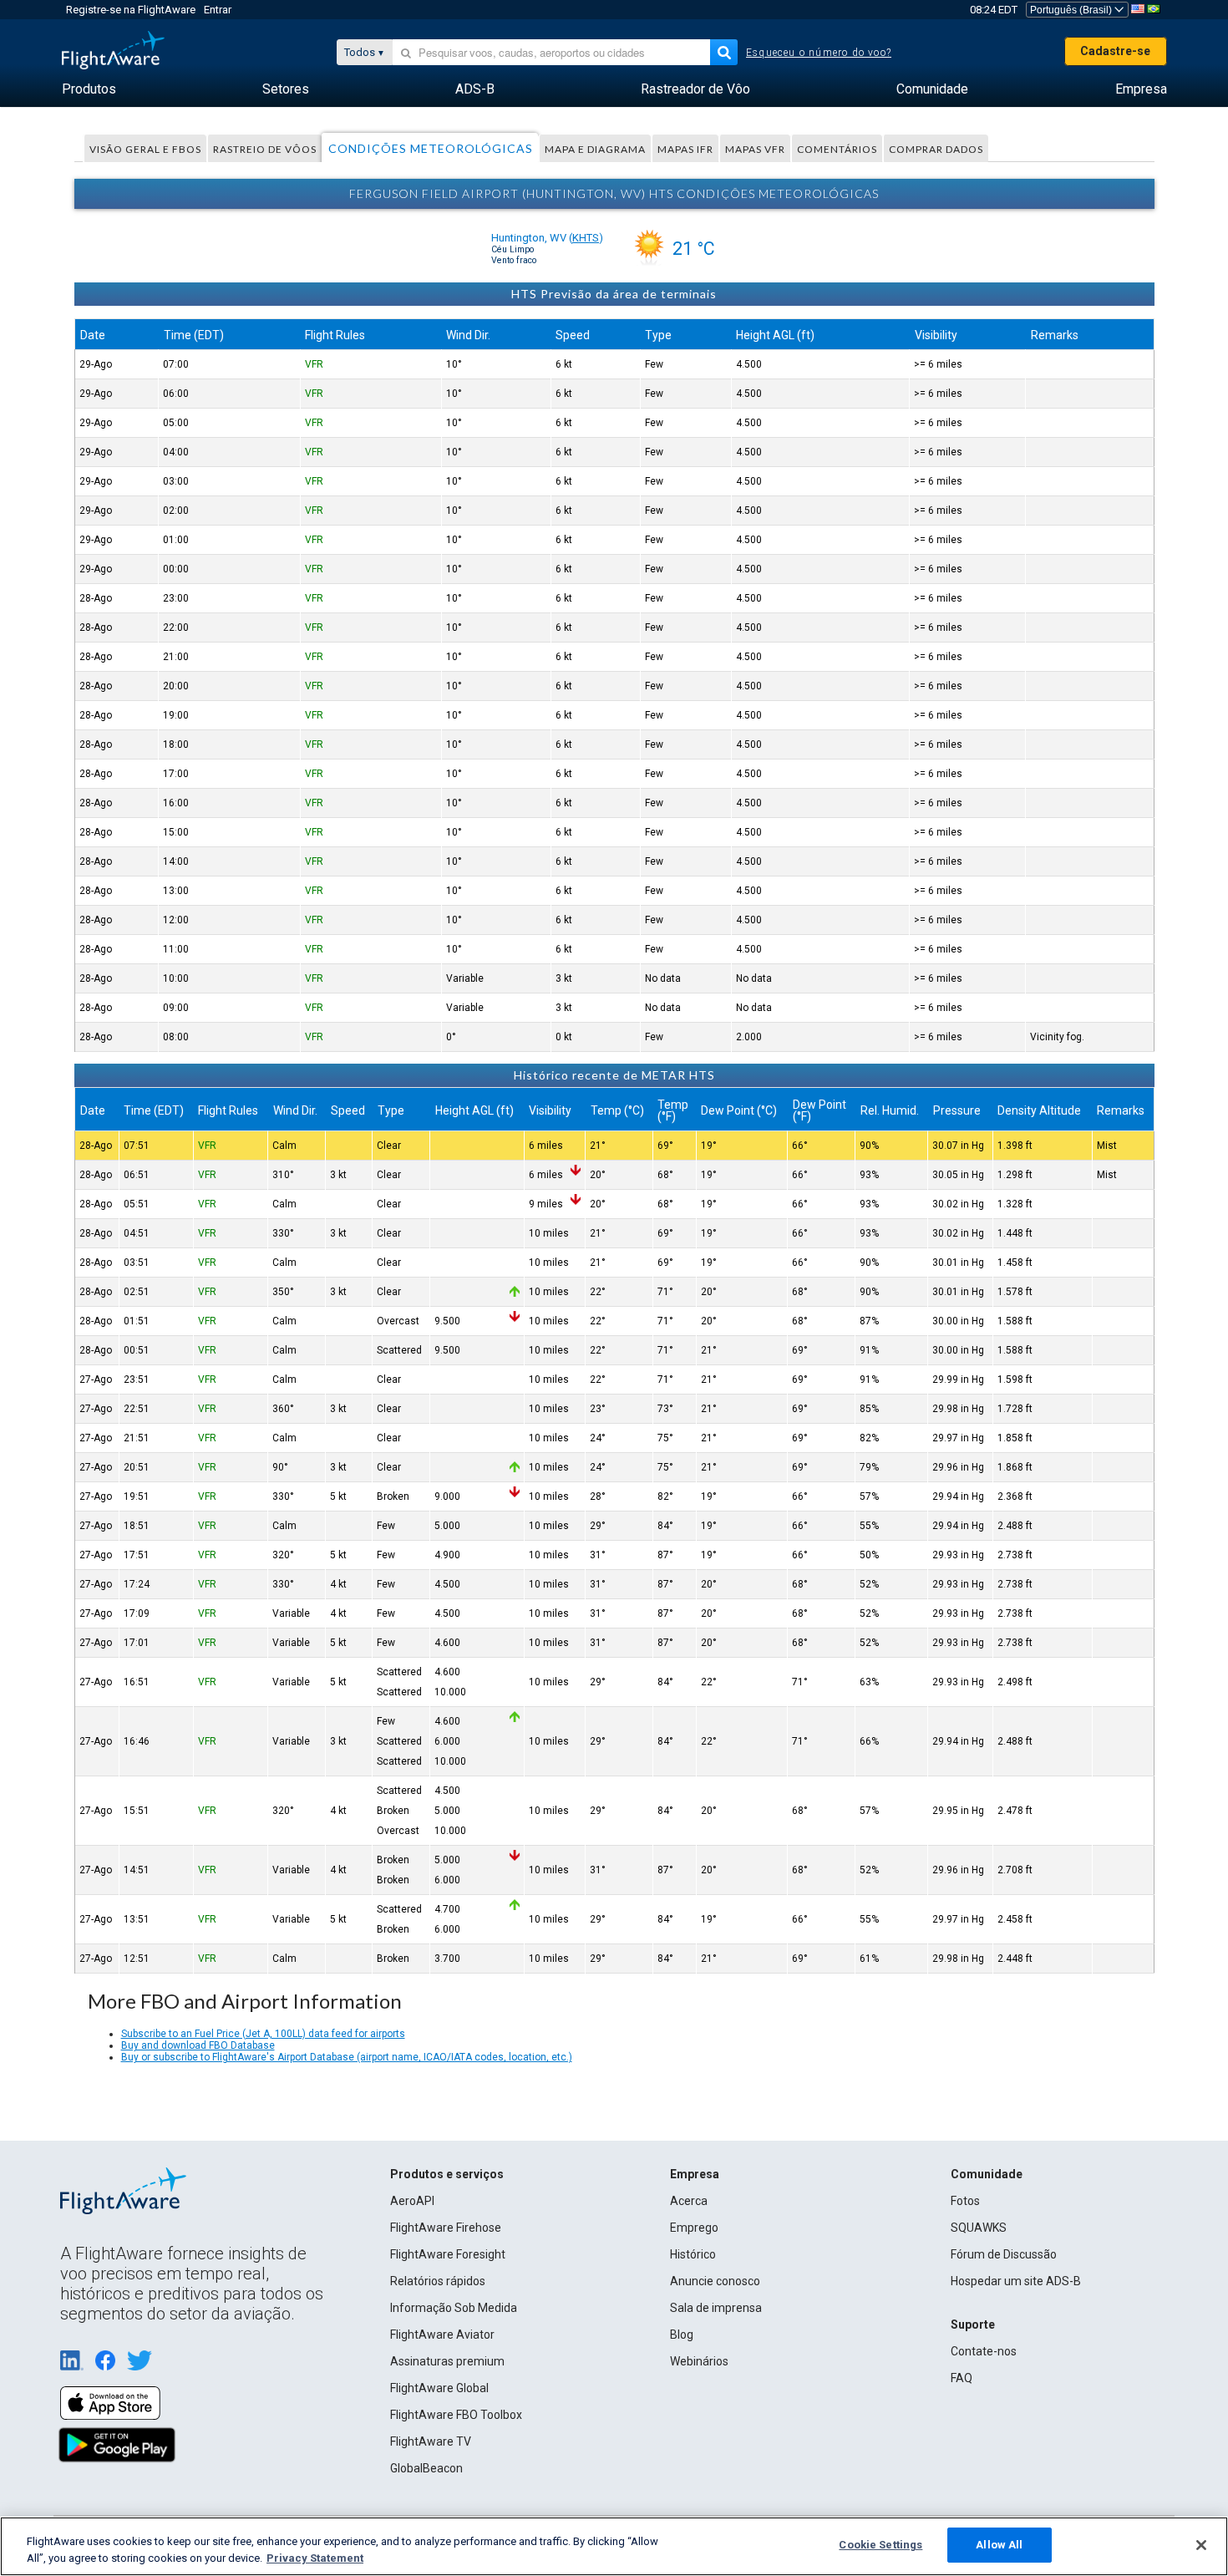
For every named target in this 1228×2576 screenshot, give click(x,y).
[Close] (1201, 2545)
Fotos (965, 2201)
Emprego (694, 2228)
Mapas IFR (685, 149)
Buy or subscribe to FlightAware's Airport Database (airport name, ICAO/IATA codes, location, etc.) (347, 2057)
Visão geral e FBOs (145, 149)
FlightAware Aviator (442, 2335)
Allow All (999, 2545)
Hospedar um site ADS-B (1016, 2281)
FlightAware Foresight (448, 2254)
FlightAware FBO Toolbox (456, 2415)
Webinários (699, 2361)
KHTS (586, 238)
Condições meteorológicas (431, 148)
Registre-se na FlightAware (131, 10)
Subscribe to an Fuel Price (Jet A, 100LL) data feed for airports (263, 2034)
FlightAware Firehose (446, 2228)
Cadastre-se (1115, 51)
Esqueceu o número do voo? (819, 53)
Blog (682, 2335)
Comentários (837, 149)
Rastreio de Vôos (265, 149)
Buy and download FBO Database (198, 2045)
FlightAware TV (431, 2441)
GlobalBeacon (426, 2468)
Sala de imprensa (716, 2308)
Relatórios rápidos (438, 2281)
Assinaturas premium (447, 2361)
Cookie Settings (880, 2545)
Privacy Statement (315, 2558)
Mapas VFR (755, 149)
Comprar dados (936, 149)
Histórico (693, 2254)
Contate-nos (984, 2351)
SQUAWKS (979, 2228)
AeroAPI (412, 2201)
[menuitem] (89, 89)
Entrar (218, 10)
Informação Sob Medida (454, 2308)
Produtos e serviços (447, 2174)
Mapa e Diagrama (595, 149)
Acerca (689, 2201)
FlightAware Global (439, 2388)
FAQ (962, 2378)
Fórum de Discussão (1004, 2254)
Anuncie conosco (715, 2281)
